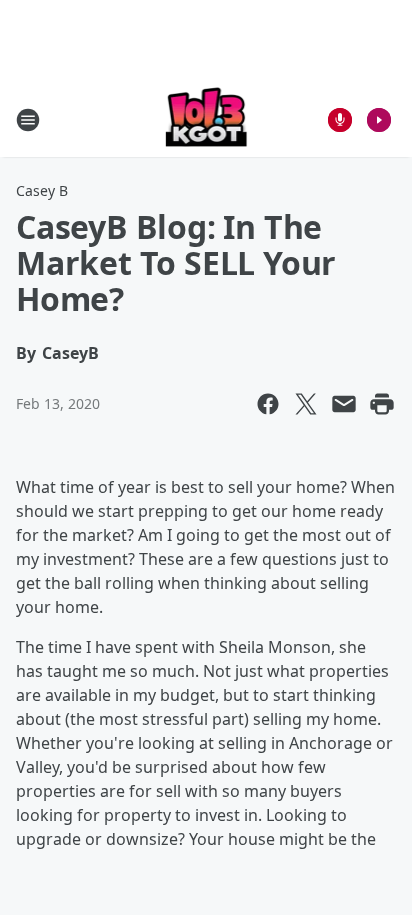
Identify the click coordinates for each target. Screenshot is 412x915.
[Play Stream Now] (379, 120)
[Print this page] (382, 404)
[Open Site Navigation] (28, 120)
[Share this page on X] (306, 404)
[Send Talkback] (340, 120)
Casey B (42, 190)
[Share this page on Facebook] (268, 404)
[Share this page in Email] (344, 404)
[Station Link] (206, 119)
